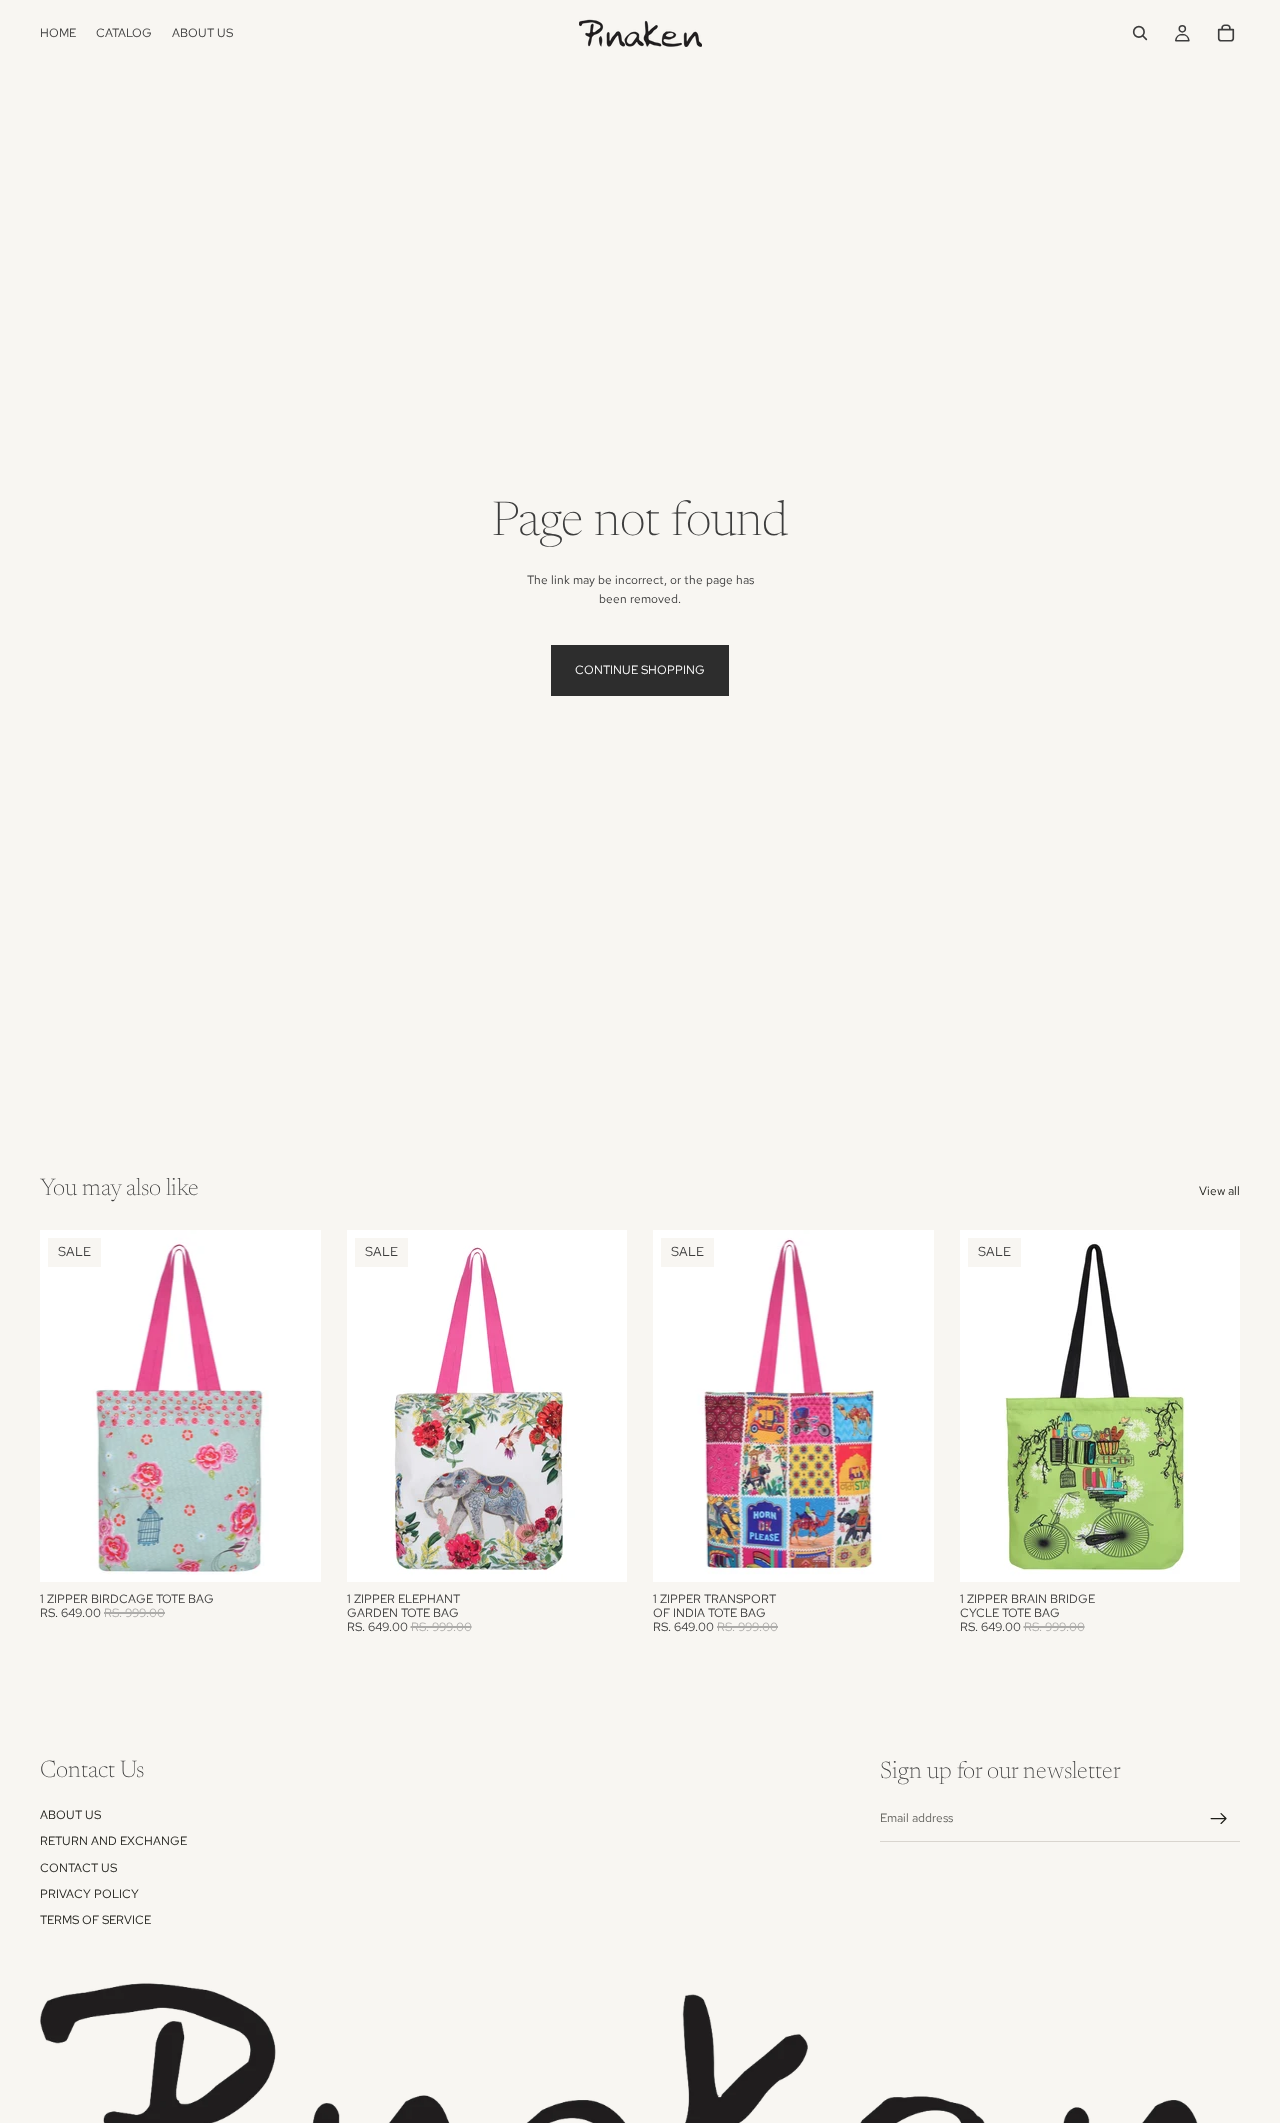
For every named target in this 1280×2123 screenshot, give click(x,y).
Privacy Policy (89, 1894)
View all (1219, 1191)
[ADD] (290, 1551)
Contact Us (78, 1867)
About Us (70, 1814)
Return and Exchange (113, 1841)
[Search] (1140, 33)
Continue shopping (640, 670)
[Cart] (1226, 33)
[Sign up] (1219, 1819)
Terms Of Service (95, 1920)
